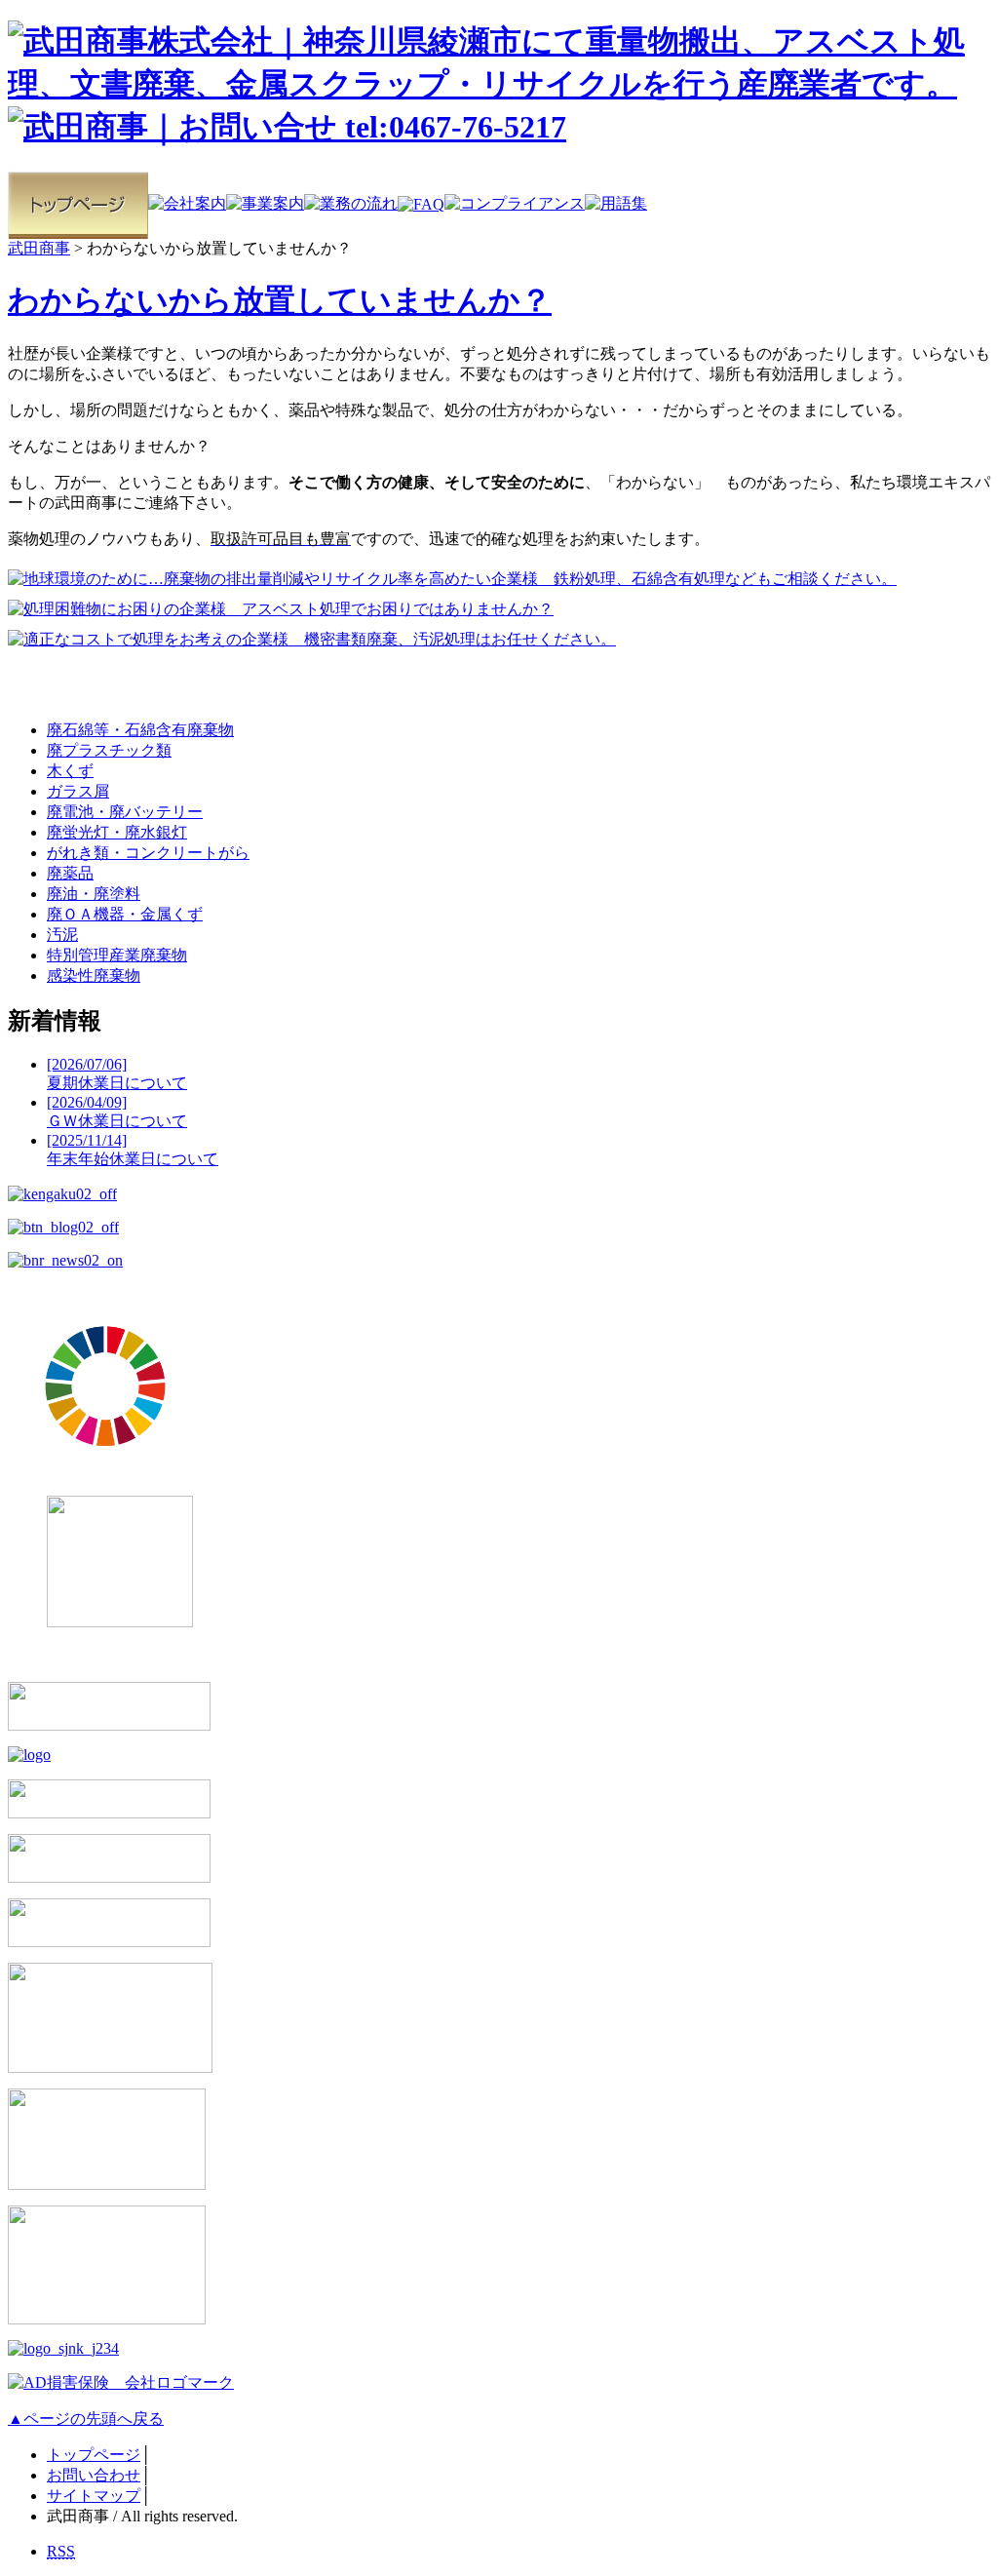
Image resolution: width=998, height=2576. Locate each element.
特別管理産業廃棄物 (117, 955)
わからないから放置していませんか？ (280, 300)
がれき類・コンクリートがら (148, 853)
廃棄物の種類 (78, 685)
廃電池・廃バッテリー (125, 812)
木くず (70, 771)
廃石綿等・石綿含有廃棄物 (140, 730)
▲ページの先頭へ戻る (86, 2419)
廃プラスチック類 (109, 750)
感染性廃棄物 (94, 976)
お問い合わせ (94, 2475)
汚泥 (62, 935)
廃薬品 (70, 873)
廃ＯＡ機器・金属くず (125, 914)
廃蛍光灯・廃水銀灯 (117, 832)
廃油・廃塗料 (94, 894)
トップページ (94, 2455)
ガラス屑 (78, 791)
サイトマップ (94, 2496)
